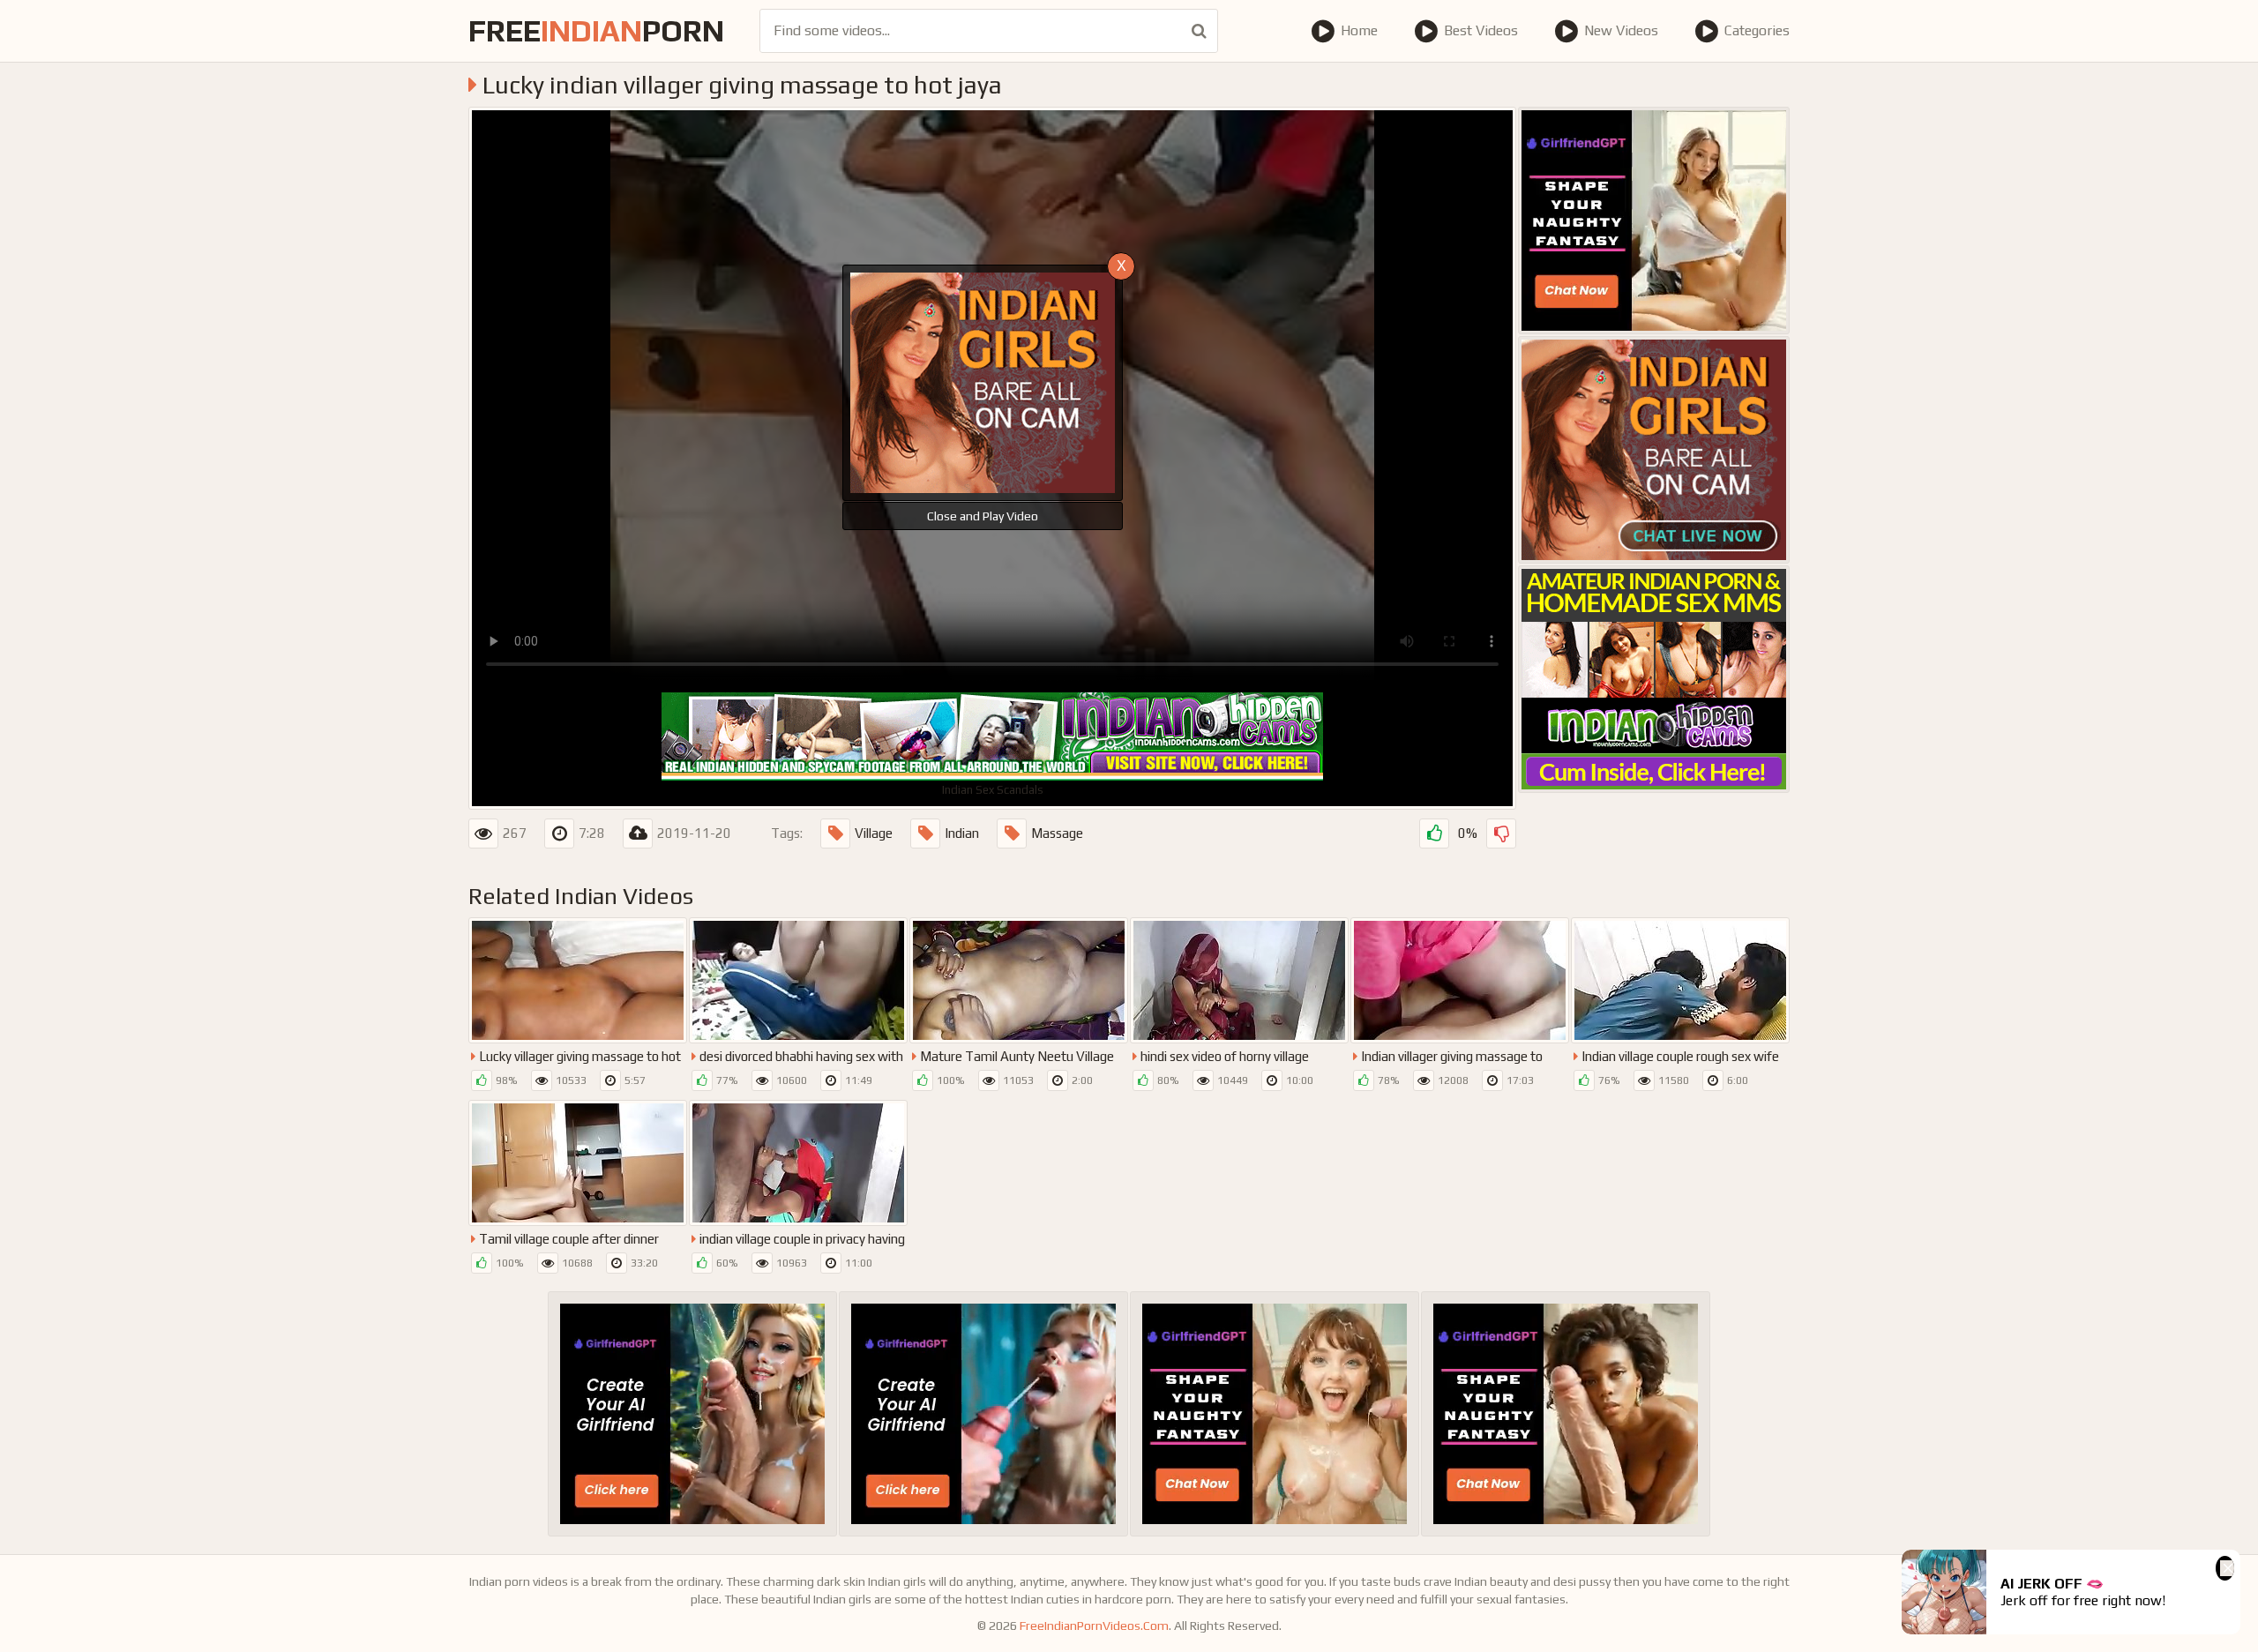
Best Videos (1481, 30)
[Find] (1199, 31)
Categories (1757, 30)
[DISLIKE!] (1501, 833)
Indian (962, 833)
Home (1359, 30)
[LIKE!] (1434, 833)
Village (874, 833)
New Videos (1621, 30)
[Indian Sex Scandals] (1654, 679)
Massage (1057, 833)
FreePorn (596, 30)
